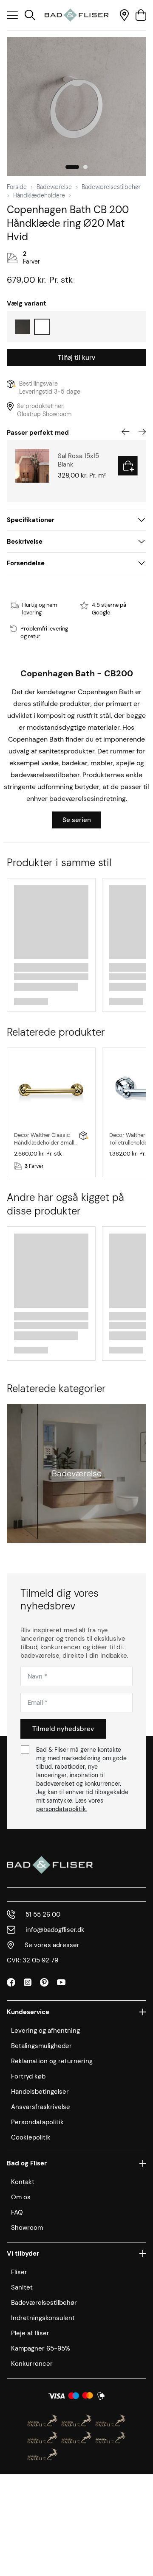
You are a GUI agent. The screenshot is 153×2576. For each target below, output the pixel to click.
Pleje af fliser (30, 2333)
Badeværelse (54, 187)
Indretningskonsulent (43, 2318)
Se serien (77, 820)
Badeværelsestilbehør (111, 187)
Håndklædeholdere (39, 195)
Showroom (27, 2228)
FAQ (17, 2212)
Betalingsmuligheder (41, 2046)
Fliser (19, 2272)
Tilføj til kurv (76, 358)
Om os (21, 2197)
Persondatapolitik (37, 2122)
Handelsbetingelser (40, 2092)
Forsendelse (26, 563)
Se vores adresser (52, 1945)
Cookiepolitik (31, 2137)
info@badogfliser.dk (55, 1930)
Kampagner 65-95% (41, 2348)
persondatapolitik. (62, 1809)
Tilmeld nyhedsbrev (63, 1729)
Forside (17, 187)
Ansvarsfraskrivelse (41, 2107)
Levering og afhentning (45, 2031)
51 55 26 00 (43, 1915)
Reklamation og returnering (52, 2061)
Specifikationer (31, 520)
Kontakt (23, 2182)
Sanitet (22, 2287)
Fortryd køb (28, 2076)
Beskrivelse (25, 542)
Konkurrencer (32, 2364)
